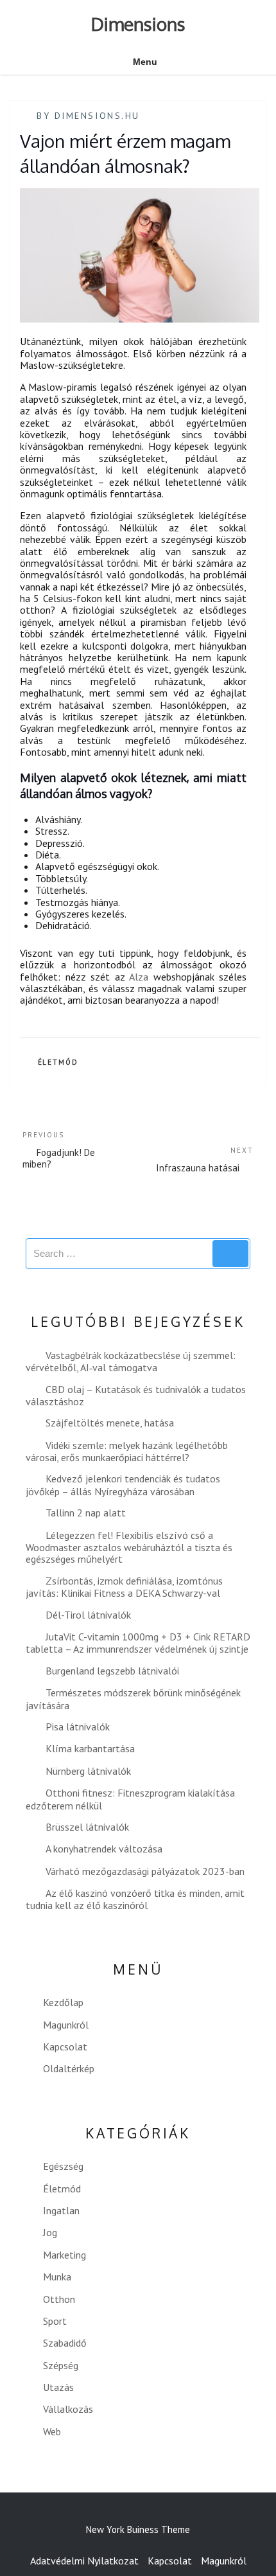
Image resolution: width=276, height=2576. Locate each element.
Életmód (58, 1062)
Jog (50, 2232)
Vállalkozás (68, 2409)
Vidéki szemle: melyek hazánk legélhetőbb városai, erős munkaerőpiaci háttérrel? (127, 1451)
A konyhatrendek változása (104, 1849)
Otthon (59, 2299)
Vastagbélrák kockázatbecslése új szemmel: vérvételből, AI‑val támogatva (131, 1361)
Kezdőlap (63, 2002)
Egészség (63, 2166)
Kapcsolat (65, 2047)
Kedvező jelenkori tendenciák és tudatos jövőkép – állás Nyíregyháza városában (123, 1485)
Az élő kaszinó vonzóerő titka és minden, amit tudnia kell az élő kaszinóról (135, 1899)
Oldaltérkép (69, 2068)
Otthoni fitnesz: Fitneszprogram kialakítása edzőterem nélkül (130, 1799)
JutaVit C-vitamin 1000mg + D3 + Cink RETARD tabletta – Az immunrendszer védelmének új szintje (138, 1643)
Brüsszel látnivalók (87, 1827)
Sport (55, 2321)
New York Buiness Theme (138, 2529)
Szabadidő (65, 2343)
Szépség (61, 2365)
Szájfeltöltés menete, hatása (110, 1423)
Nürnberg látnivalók (88, 1771)
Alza (139, 977)
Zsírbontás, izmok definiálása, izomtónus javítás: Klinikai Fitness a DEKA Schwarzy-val (124, 1587)
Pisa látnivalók (78, 1727)
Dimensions (138, 24)
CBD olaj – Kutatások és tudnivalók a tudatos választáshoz (136, 1395)
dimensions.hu (97, 116)
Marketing (65, 2255)
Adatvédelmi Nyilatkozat (84, 2561)
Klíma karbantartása (90, 1748)
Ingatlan (61, 2210)
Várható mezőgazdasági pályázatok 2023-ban (145, 1871)
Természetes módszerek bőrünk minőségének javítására (133, 1699)
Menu (145, 62)
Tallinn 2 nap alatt (86, 1513)
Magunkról (66, 2025)
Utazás (58, 2387)
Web (52, 2431)
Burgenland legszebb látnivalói (112, 1671)
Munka (57, 2277)
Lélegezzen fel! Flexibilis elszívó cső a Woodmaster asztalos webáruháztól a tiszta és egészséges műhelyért (129, 1547)
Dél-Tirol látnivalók (88, 1615)
